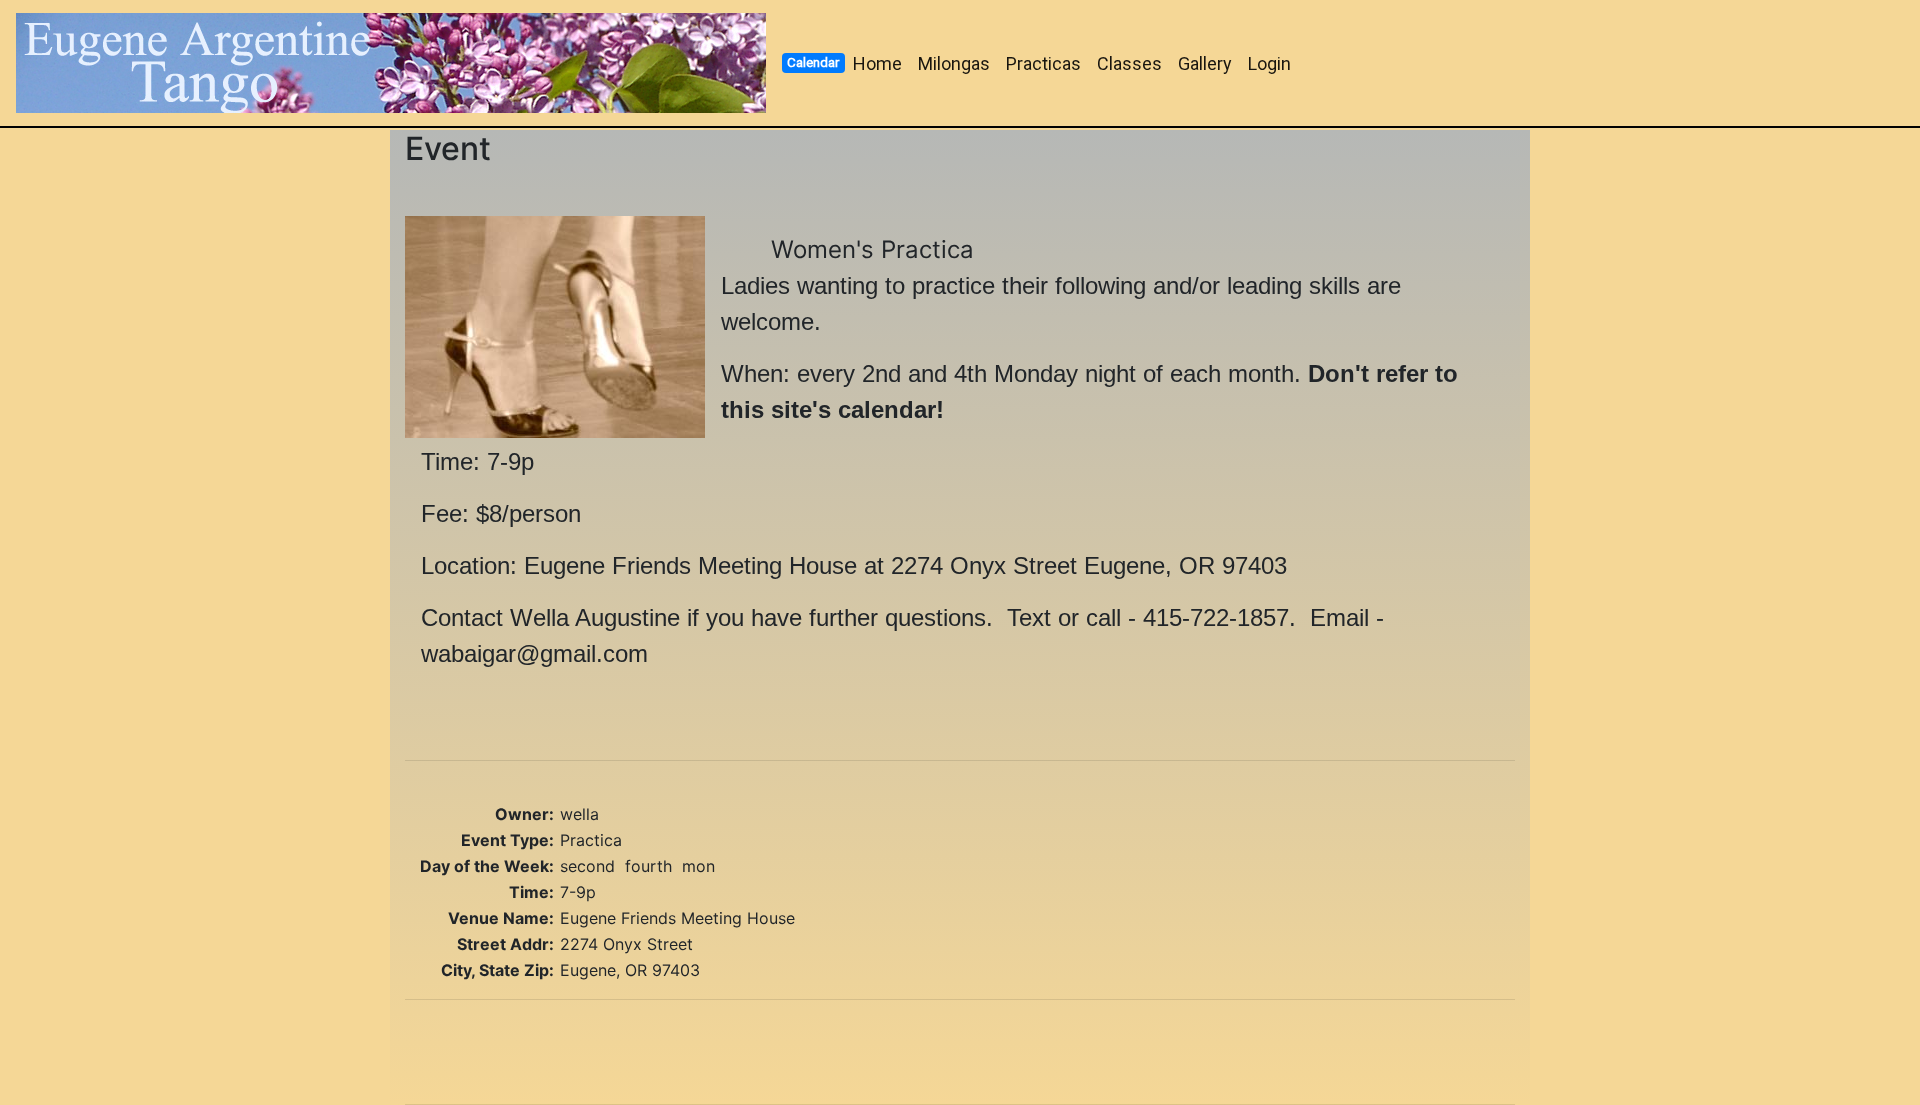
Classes (1129, 63)
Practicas (1043, 63)
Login (1269, 63)
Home (877, 63)
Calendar (813, 62)
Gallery (1205, 63)
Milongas (954, 63)
